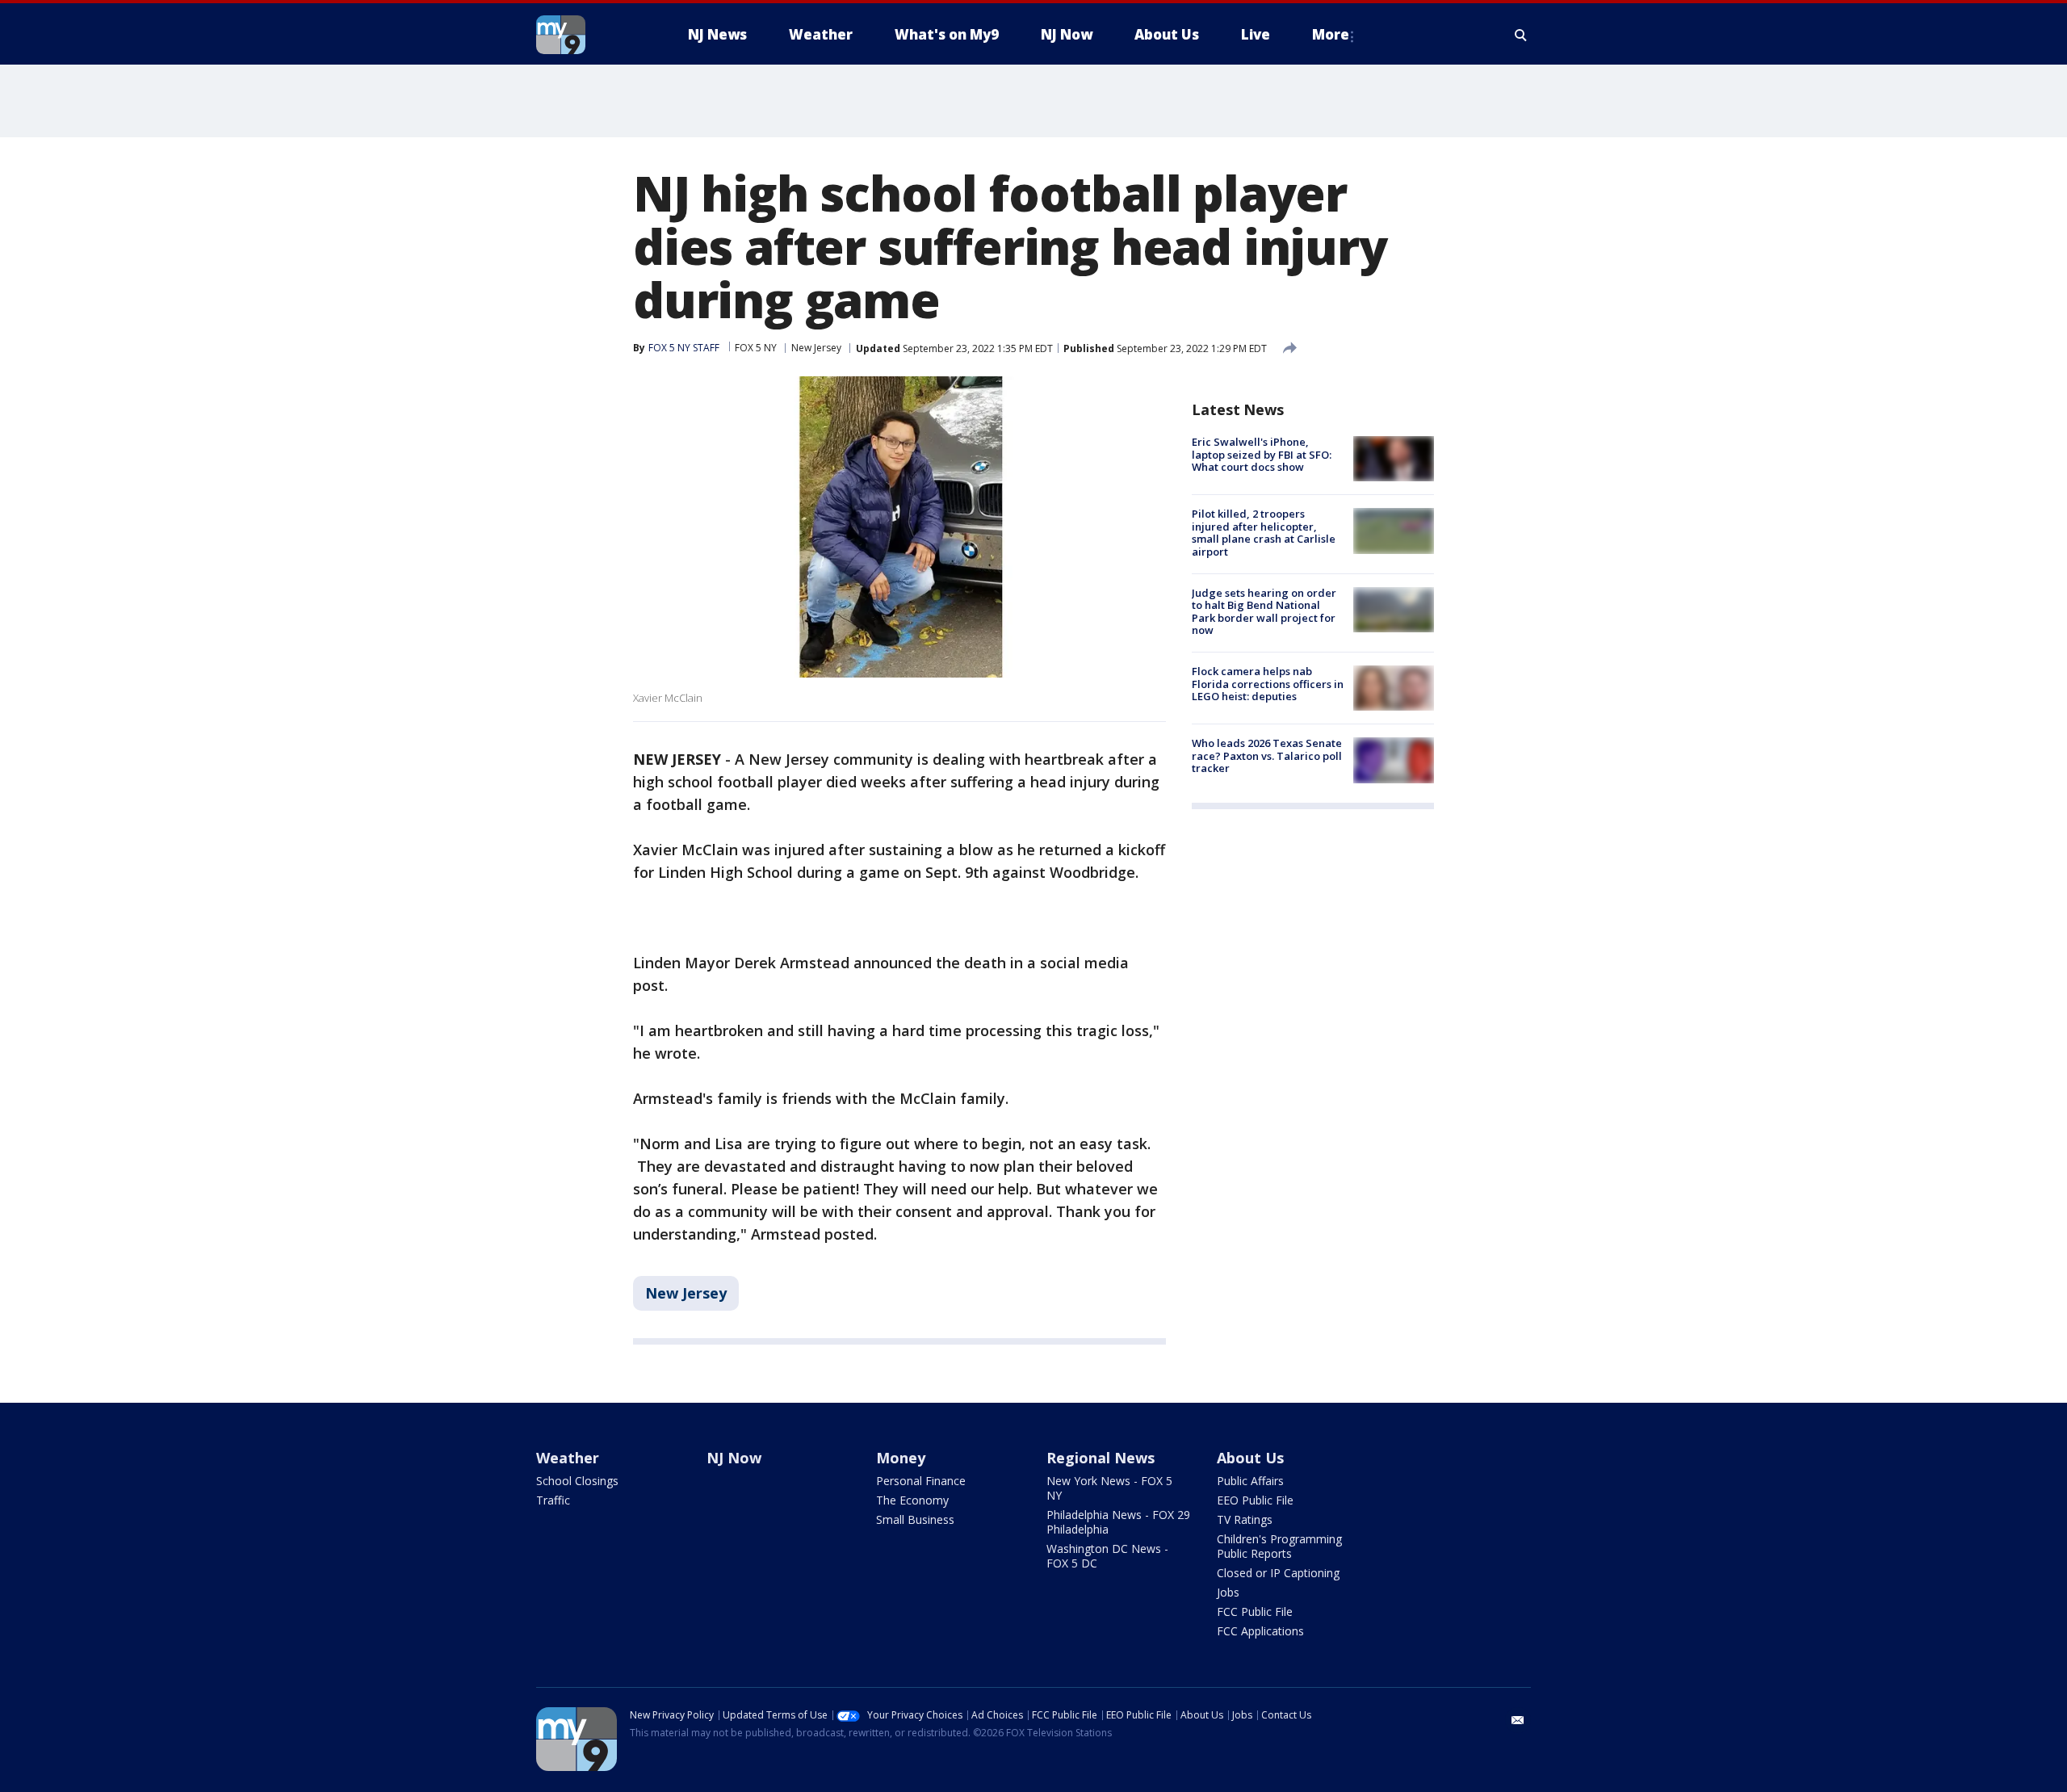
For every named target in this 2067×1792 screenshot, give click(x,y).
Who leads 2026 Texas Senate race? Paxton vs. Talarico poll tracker (1267, 755)
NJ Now (734, 1458)
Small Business (915, 1519)
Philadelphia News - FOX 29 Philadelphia (1118, 1522)
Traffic (553, 1500)
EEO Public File (1255, 1500)
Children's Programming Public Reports (1279, 1546)
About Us (1250, 1458)
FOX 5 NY (756, 348)
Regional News (1101, 1458)
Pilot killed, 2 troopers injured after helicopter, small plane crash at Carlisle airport (1264, 533)
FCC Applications (1260, 1631)
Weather (568, 1458)
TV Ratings (1245, 1519)
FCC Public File (1255, 1612)
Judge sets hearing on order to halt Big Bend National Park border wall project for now (1264, 612)
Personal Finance (921, 1481)
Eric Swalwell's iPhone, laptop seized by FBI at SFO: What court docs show (1262, 454)
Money (901, 1458)
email (1518, 1720)
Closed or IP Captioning (1278, 1573)
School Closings (577, 1481)
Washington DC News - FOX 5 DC (1107, 1556)
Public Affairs (1250, 1481)
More (1331, 34)
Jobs (1228, 1592)
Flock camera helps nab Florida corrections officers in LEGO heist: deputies (1268, 684)
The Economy (912, 1500)
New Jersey (816, 348)
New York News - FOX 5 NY (1109, 1488)
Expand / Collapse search (1521, 35)
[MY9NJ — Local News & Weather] (589, 35)
